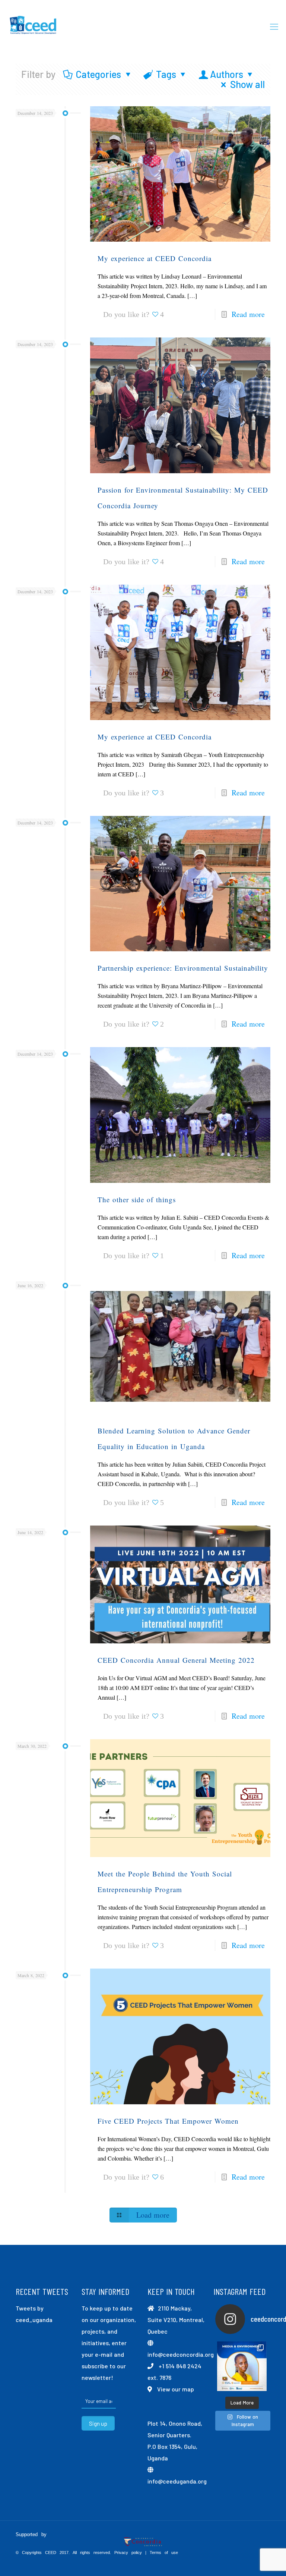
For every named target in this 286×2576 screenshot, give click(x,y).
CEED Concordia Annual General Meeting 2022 (176, 1660)
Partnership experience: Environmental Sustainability (183, 968)
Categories (98, 74)
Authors (227, 74)
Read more (248, 314)
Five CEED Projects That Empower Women (168, 2121)
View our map (176, 2389)
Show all (247, 84)
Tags (166, 74)
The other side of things (137, 1199)
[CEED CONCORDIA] (34, 26)
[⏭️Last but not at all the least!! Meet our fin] (242, 2366)
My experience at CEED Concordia (155, 258)
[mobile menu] (274, 26)
